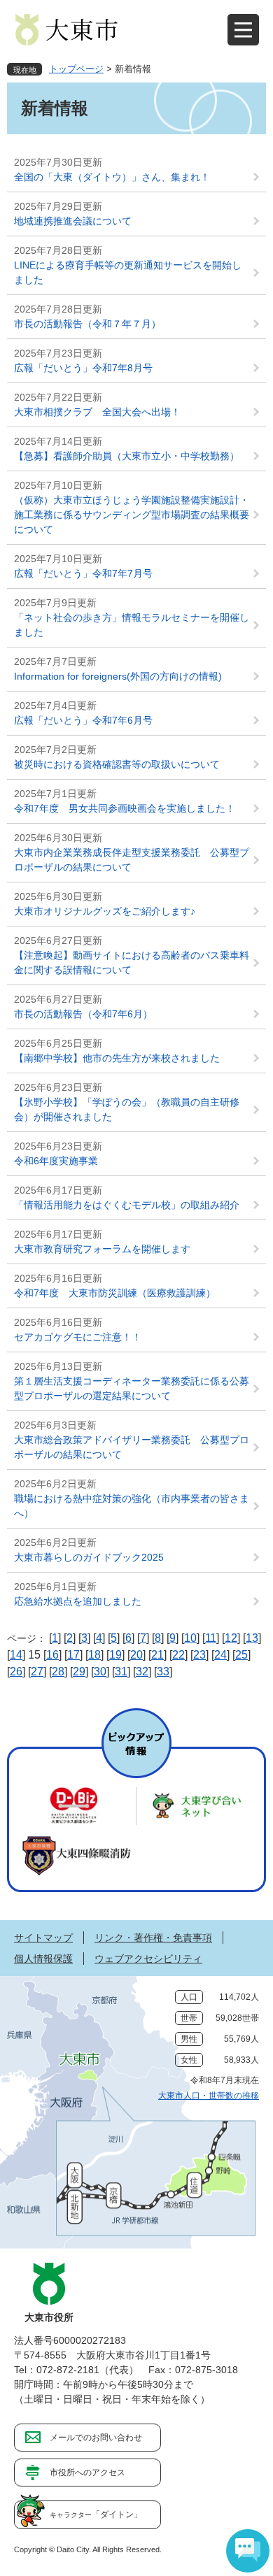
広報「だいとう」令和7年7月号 (83, 573)
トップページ (76, 69)
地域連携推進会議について (73, 221)
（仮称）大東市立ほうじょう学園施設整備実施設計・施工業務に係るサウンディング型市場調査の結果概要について (132, 515)
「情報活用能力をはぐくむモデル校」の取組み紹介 (127, 1205)
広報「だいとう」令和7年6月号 (83, 720)
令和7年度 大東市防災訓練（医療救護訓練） (115, 1293)
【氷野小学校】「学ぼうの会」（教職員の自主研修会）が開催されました (127, 1109)
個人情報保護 (43, 1959)
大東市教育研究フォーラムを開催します (102, 1249)
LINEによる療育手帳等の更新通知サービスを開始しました (128, 272)
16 (52, 1655)
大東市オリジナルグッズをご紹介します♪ (105, 911)
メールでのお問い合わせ (96, 2438)
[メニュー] (243, 30)
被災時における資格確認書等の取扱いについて (117, 764)
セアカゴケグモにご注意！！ (78, 1337)
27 (37, 1672)
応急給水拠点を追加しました (78, 1601)
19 (115, 1655)
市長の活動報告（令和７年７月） (87, 324)
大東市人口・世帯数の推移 (209, 2096)
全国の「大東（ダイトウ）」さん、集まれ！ (112, 177)
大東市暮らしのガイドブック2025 (89, 1557)
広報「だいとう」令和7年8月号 (83, 368)
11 (211, 1638)
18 (94, 1655)
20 (136, 1655)
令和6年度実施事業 (56, 1161)
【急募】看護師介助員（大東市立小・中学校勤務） (132, 456)
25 (241, 1655)
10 (190, 1638)
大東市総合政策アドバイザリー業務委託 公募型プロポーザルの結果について (132, 1447)
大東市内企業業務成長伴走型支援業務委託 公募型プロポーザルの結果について (132, 860)
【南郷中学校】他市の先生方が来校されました (117, 1058)
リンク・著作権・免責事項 (153, 1938)
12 (231, 1638)
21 (157, 1655)
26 (16, 1672)
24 (220, 1655)
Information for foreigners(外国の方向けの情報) (118, 676)
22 (178, 1655)
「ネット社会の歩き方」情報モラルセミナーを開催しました (132, 625)
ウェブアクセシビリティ (148, 1959)
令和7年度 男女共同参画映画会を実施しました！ (125, 808)
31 (121, 1672)
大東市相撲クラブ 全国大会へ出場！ (102, 412)
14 (16, 1655)
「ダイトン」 (96, 2514)
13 (252, 1638)
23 (199, 1655)
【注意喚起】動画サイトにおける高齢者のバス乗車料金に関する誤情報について (132, 963)
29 (79, 1672)
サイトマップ (43, 1938)
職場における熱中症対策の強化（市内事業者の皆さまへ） (132, 1506)
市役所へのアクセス (87, 2473)
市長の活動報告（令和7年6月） (83, 1014)
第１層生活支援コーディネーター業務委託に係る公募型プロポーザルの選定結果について (132, 1388)
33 (163, 1672)
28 (58, 1672)
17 (73, 1655)
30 (100, 1672)
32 (142, 1672)
